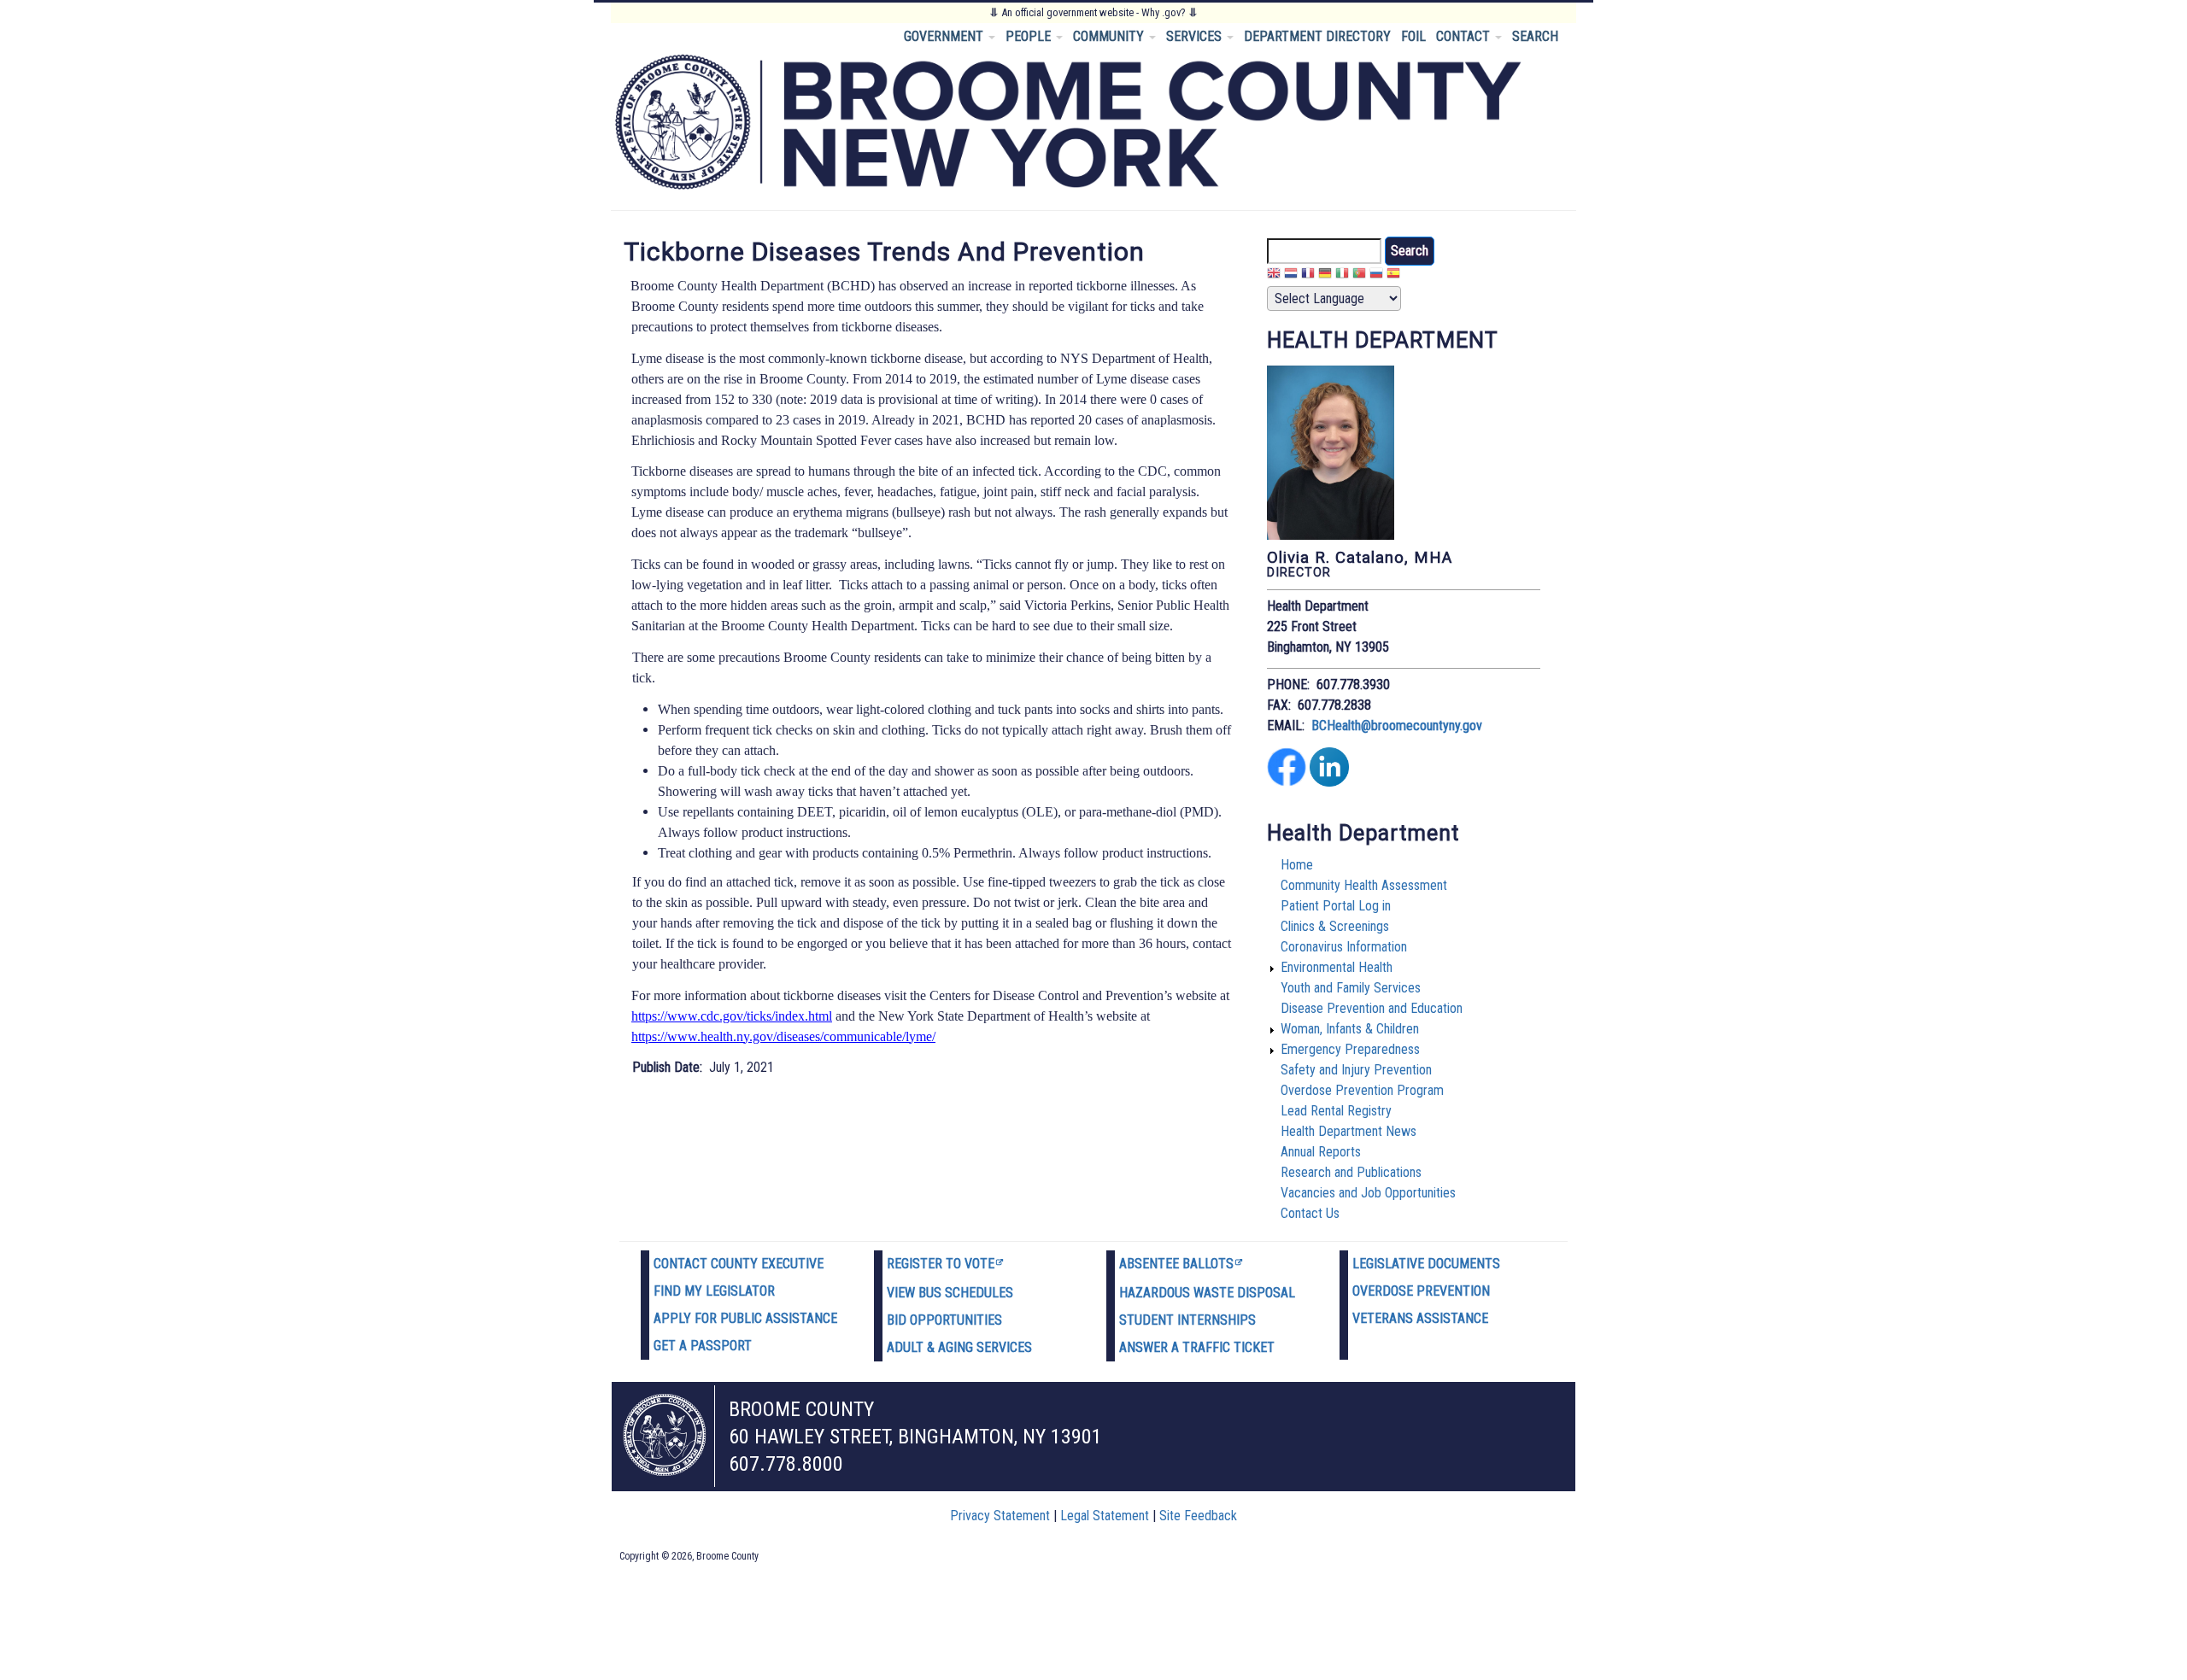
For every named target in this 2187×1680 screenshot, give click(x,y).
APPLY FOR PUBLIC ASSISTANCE (745, 1318)
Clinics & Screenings (1335, 926)
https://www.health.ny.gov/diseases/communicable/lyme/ (783, 1036)
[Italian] (1342, 275)
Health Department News (1349, 1131)
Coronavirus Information (1344, 947)
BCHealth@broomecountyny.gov (1397, 726)
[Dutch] (1291, 275)
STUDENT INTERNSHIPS (1187, 1320)
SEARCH (1535, 36)
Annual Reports (1321, 1152)
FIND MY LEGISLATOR (714, 1291)
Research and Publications (1351, 1172)
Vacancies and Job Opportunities (1368, 1193)
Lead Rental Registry (1336, 1111)
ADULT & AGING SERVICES (959, 1347)
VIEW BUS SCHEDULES (950, 1293)
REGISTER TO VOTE (941, 1264)
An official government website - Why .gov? (1093, 12)
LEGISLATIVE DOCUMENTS (1426, 1264)
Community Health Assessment (1364, 885)
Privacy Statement (1000, 1516)
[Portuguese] (1359, 275)
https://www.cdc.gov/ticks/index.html (732, 1016)
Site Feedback (1198, 1516)
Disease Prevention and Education (1372, 1008)
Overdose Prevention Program (1362, 1090)
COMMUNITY (1110, 36)
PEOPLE (1030, 36)
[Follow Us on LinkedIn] (1329, 782)
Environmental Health (1337, 967)
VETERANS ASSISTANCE (1420, 1318)
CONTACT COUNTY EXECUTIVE (739, 1264)
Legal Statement (1105, 1516)
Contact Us (1310, 1213)
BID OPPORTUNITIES (944, 1320)
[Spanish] (1393, 275)
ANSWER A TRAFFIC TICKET (1197, 1347)
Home (1297, 865)
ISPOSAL (1270, 1293)
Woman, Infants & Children (1350, 1029)
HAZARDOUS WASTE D (1182, 1293)
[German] (1325, 275)
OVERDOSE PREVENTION (1421, 1291)
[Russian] (1376, 275)
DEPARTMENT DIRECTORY (1317, 36)
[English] (1274, 275)
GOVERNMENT (945, 36)
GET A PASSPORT (703, 1346)
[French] (1308, 275)
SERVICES (1196, 36)
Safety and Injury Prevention (1356, 1070)
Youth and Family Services (1351, 988)
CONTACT (1465, 36)
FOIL (1413, 36)
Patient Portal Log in (1336, 906)
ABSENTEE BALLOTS (1176, 1264)
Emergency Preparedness (1350, 1049)
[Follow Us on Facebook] (1287, 782)
